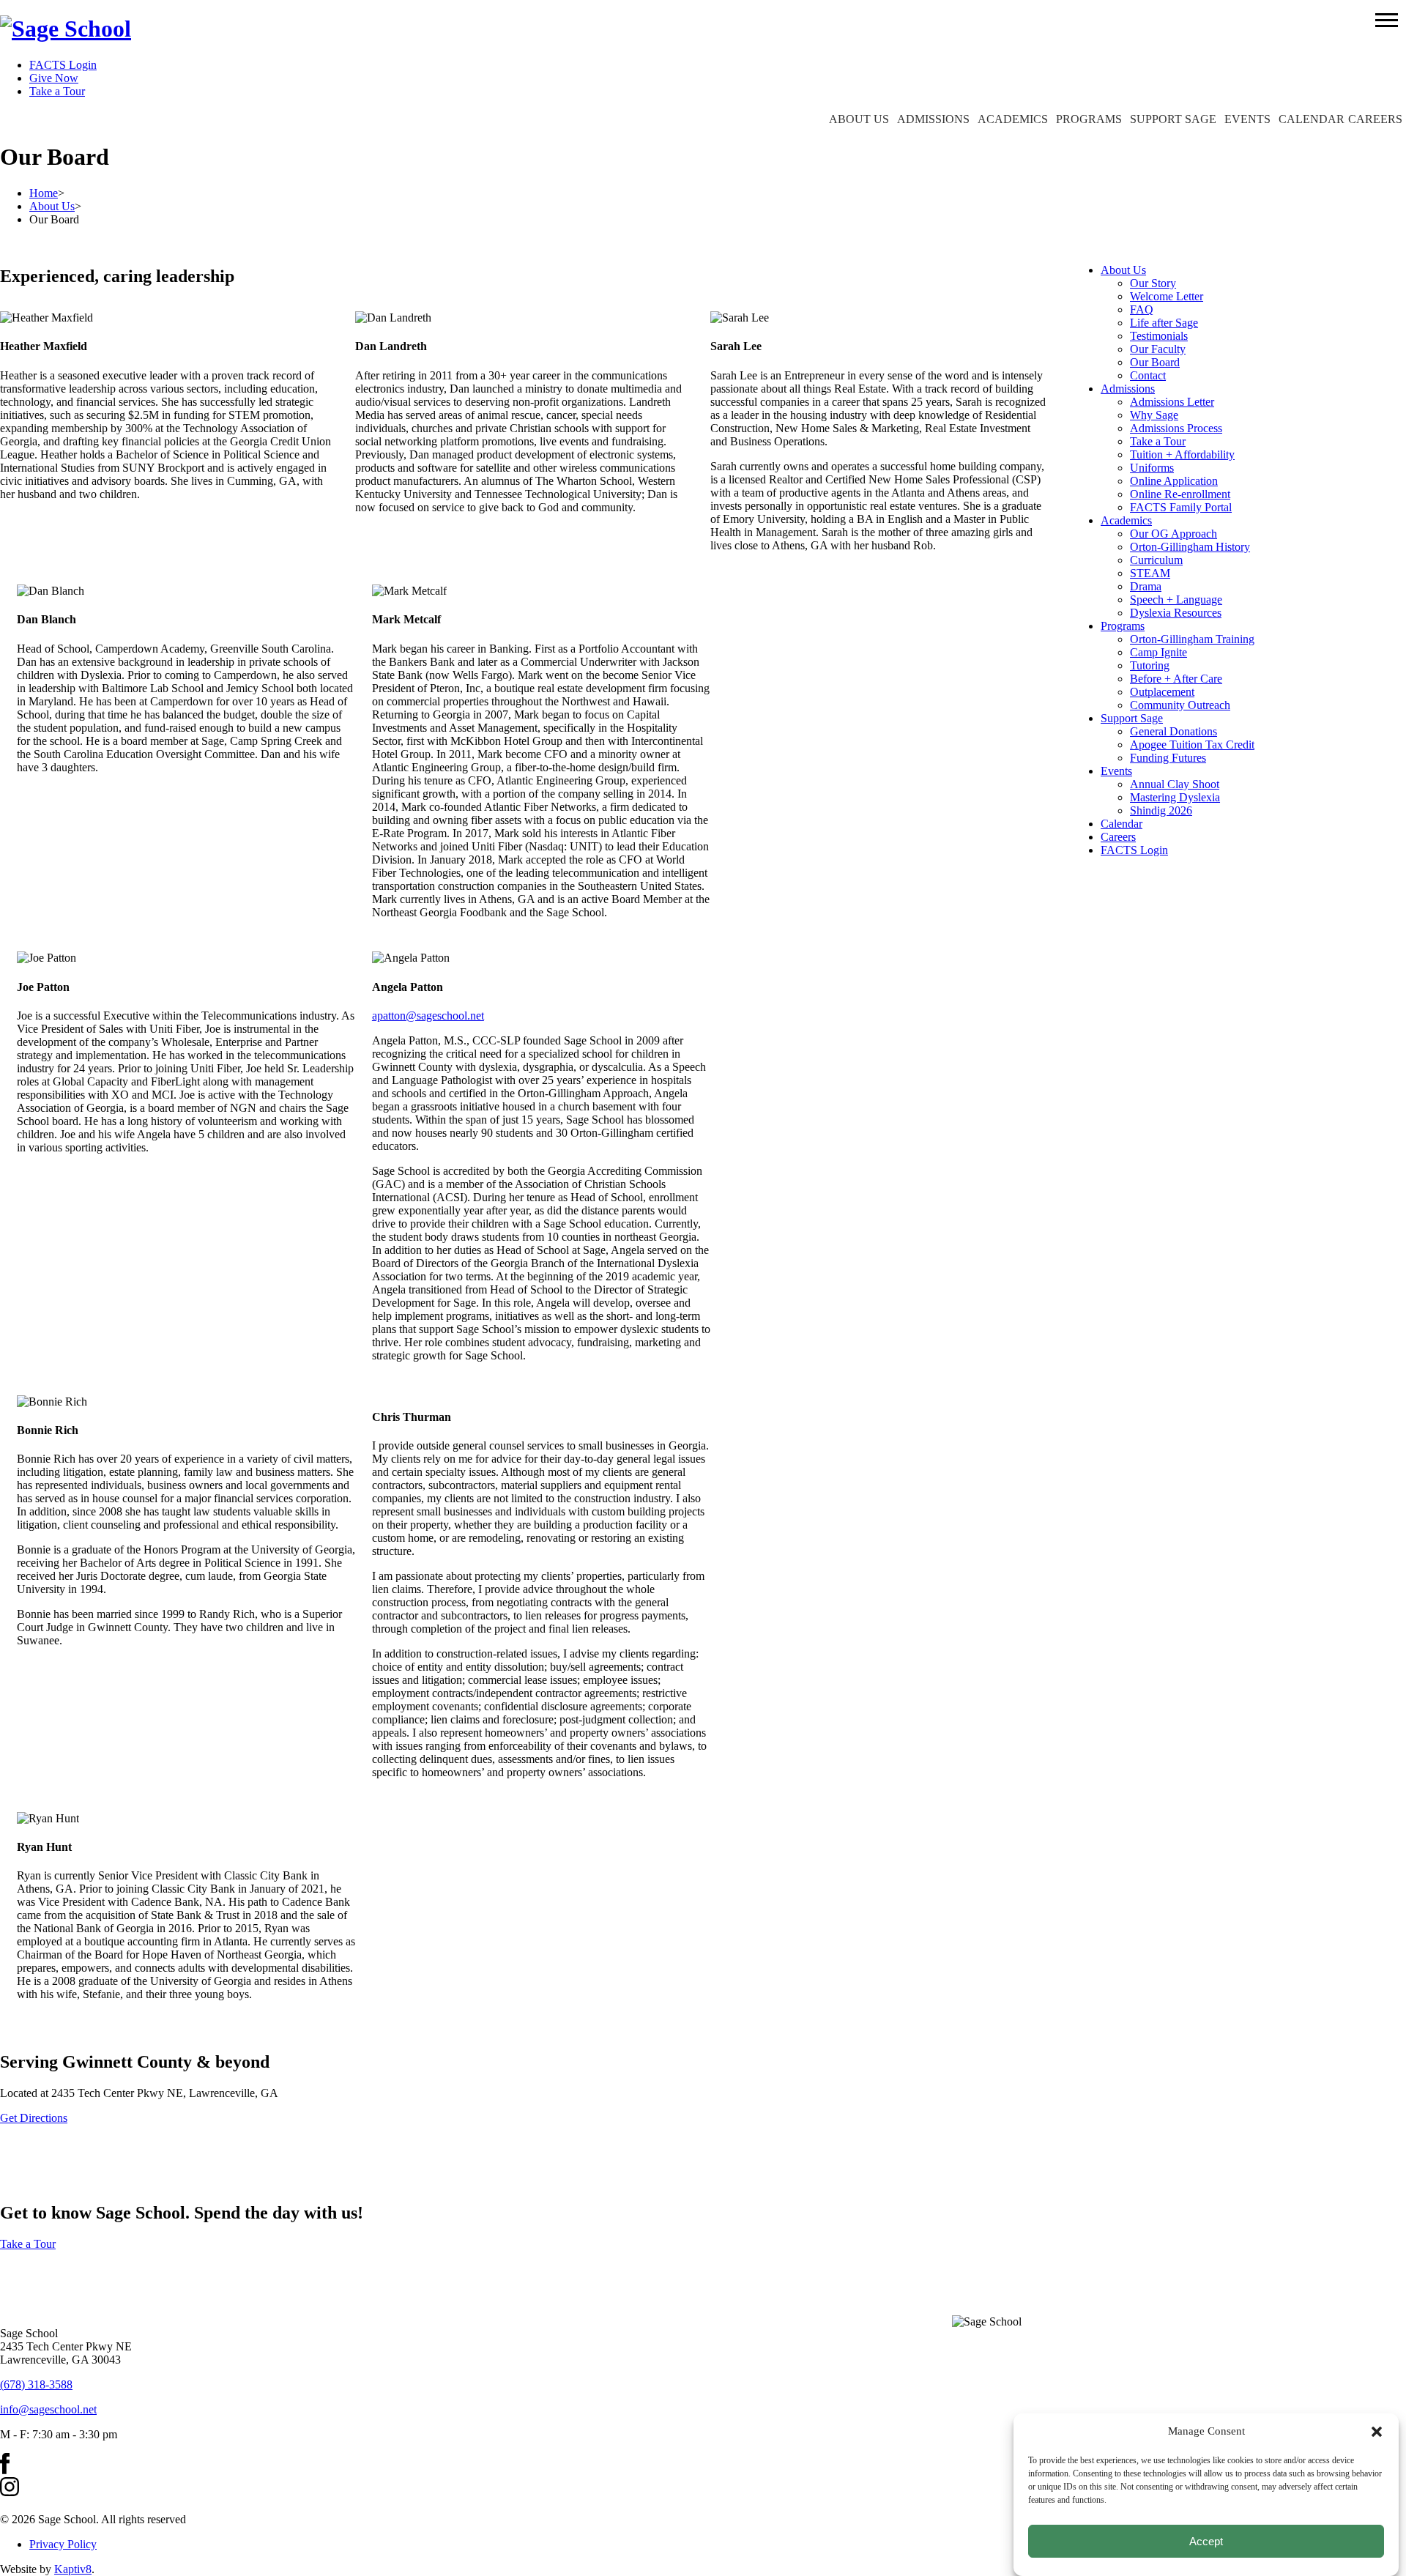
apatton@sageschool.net (428, 1016)
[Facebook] (5, 2470)
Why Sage (1154, 415)
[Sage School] (66, 29)
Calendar (1312, 119)
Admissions (933, 119)
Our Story (1153, 283)
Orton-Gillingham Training (1192, 639)
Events (1247, 119)
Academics (1013, 119)
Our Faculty (1158, 349)
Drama (1146, 586)
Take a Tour (57, 91)
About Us (859, 119)
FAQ (1142, 309)
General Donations (1173, 731)
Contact (1148, 375)
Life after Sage (1164, 323)
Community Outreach (1180, 705)
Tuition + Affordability (1182, 454)
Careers (1375, 119)
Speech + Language (1176, 600)
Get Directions (34, 2118)
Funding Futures (1168, 758)
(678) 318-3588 (36, 2384)
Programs (1089, 119)
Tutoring (1150, 665)
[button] (1387, 19)
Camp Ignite (1158, 652)
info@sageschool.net (48, 2409)
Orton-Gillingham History (1190, 547)
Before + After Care (1176, 679)
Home (44, 193)
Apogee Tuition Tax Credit (1192, 745)
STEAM (1150, 573)
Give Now (54, 78)
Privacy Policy (63, 2544)
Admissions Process (1176, 428)
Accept (1206, 2541)
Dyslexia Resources (1176, 613)
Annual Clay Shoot (1175, 784)
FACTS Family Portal (1181, 507)
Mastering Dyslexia (1175, 797)
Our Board (1155, 362)
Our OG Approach (1173, 534)
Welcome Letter (1167, 296)
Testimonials (1159, 336)
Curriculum (1156, 560)
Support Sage (1173, 119)
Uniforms (1152, 468)
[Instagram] (10, 2492)
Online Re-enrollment (1180, 494)
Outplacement (1162, 692)
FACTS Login (63, 65)
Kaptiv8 (73, 2569)
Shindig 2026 (1161, 810)
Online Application (1174, 481)
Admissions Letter (1172, 402)
